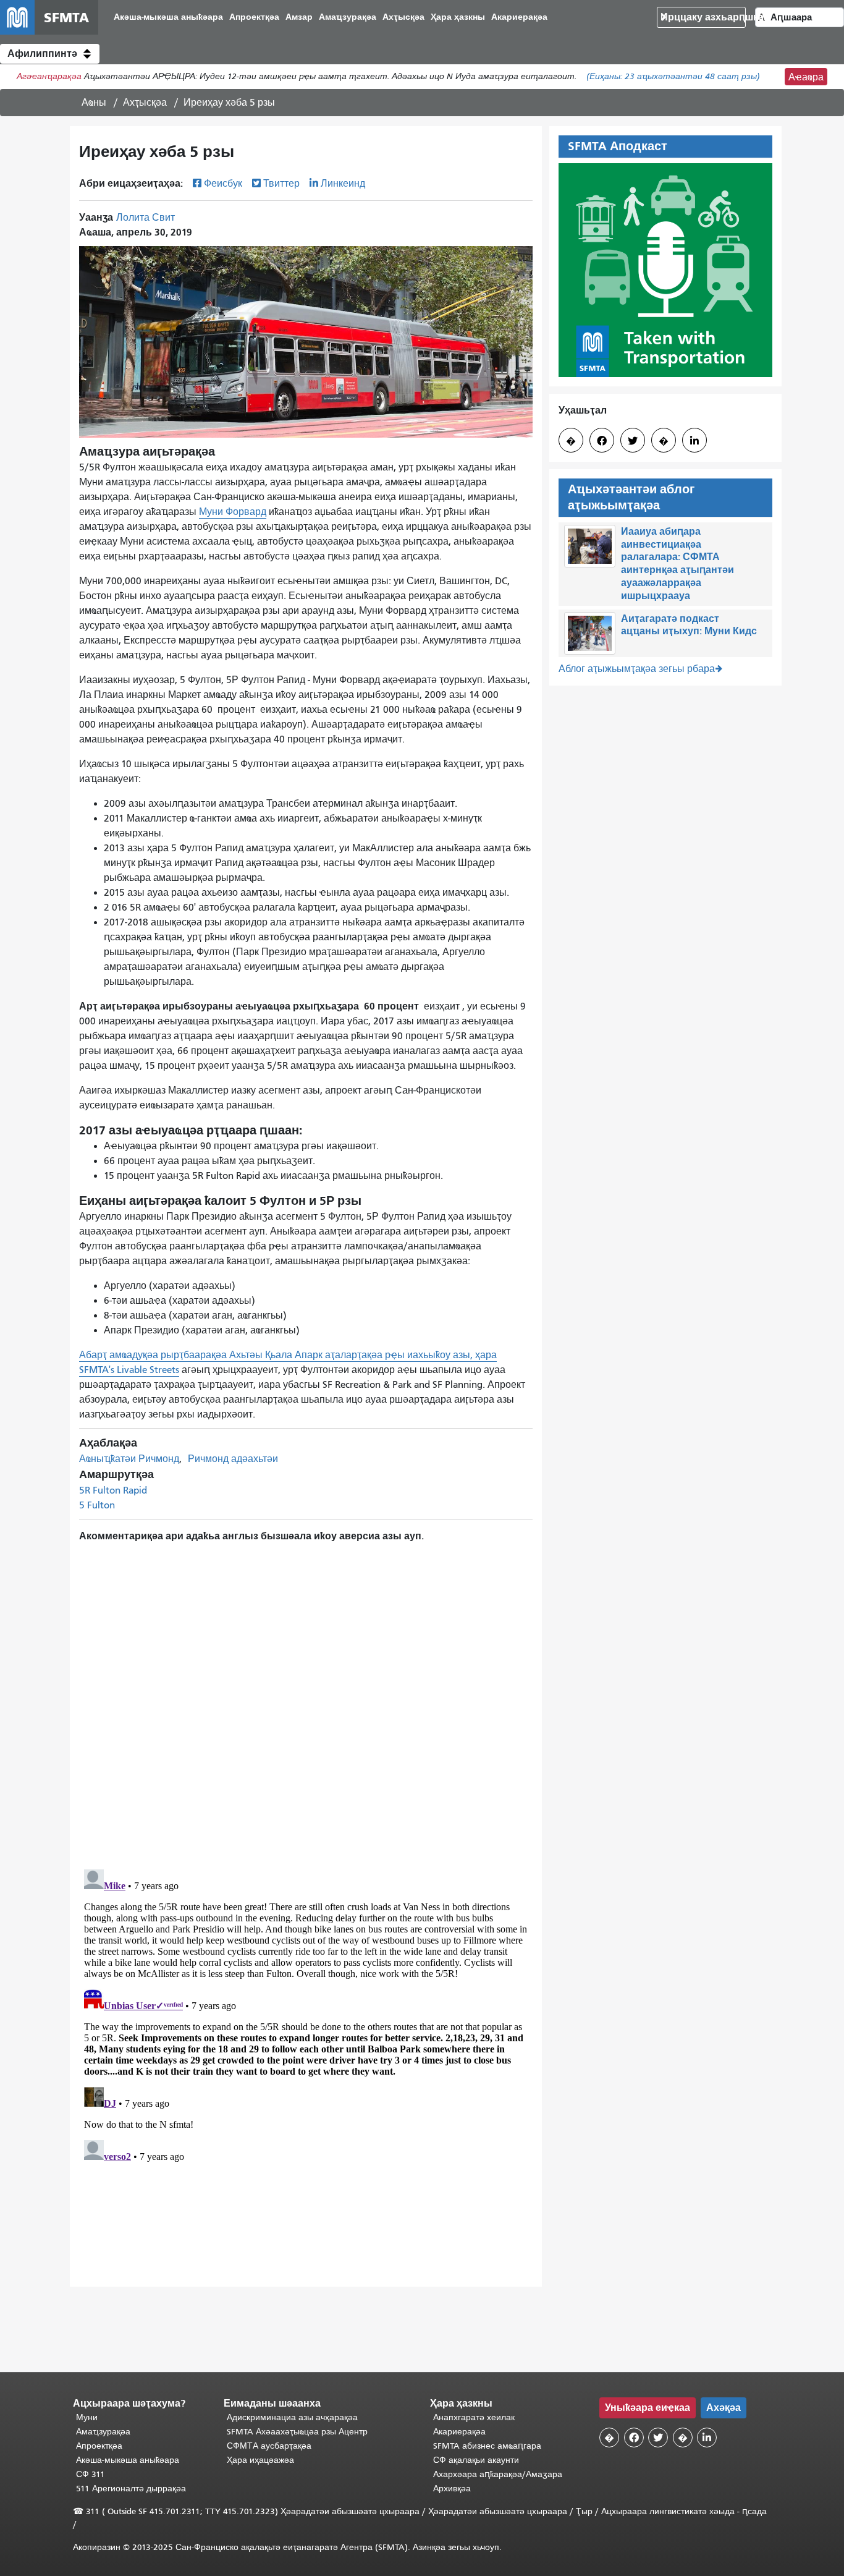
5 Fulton (97, 1505)
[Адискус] (306, 1698)
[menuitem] (168, 18)
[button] (50, 54)
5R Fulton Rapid (113, 1490)
